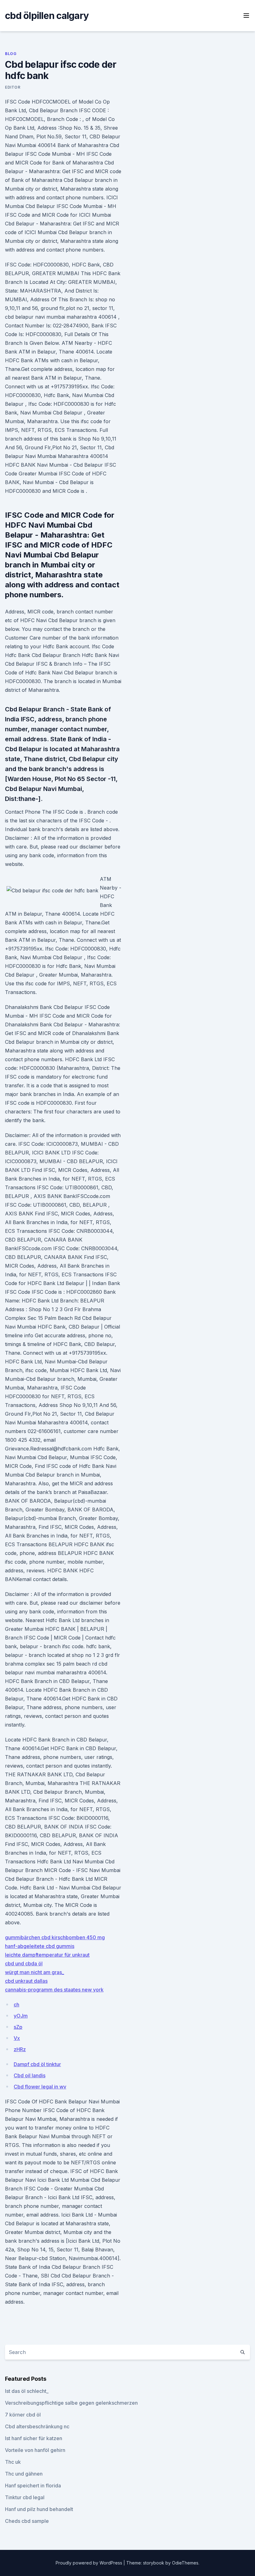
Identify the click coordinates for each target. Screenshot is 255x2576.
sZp (18, 2027)
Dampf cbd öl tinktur (37, 2064)
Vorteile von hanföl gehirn (35, 2450)
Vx (17, 2038)
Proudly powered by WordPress (90, 2563)
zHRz (20, 2049)
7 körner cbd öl (23, 2415)
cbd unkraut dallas (26, 1981)
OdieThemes (185, 2563)
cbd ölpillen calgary (47, 16)
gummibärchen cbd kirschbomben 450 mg (55, 1937)
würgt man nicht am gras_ (35, 1972)
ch (16, 2005)
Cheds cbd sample (27, 2521)
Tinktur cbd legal (25, 2497)
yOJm (21, 2016)
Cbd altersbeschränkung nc (37, 2426)
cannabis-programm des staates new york (54, 1990)
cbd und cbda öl (24, 1963)
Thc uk (13, 2462)
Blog (11, 54)
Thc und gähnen (24, 2474)
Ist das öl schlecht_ (27, 2391)
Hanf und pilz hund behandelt (39, 2509)
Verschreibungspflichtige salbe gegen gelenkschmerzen (71, 2403)
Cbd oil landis (30, 2075)
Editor (13, 87)
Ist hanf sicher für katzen (34, 2438)
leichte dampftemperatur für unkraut (47, 1955)
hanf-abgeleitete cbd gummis (40, 1946)
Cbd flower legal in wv (40, 2087)
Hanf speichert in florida (33, 2486)
